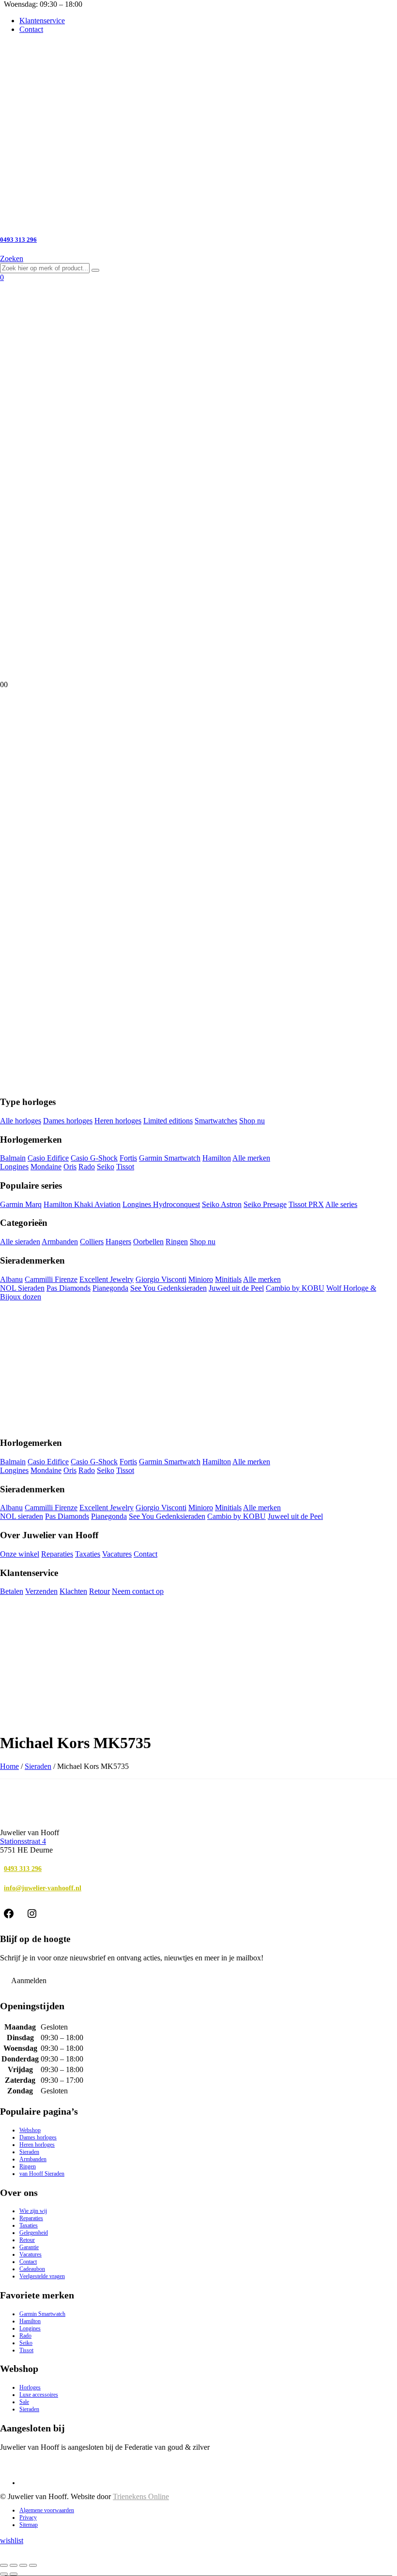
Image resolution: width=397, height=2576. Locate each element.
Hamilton (217, 1158)
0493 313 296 (23, 1869)
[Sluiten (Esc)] (33, 2565)
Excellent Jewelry (107, 1279)
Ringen (177, 1242)
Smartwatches (216, 1121)
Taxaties (88, 1554)
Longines (14, 1167)
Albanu (11, 1279)
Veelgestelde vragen (42, 2276)
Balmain (13, 1158)
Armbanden (60, 1242)
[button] (12, 258)
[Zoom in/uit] (4, 2565)
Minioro (201, 1279)
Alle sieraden (20, 1242)
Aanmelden (29, 1980)
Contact (31, 29)
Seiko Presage (265, 1204)
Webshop (30, 2130)
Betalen (12, 1591)
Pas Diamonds (69, 1288)
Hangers (118, 1242)
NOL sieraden (22, 1516)
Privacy (28, 2517)
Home (9, 1766)
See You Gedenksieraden (168, 1288)
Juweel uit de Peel (236, 1288)
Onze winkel (20, 1554)
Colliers (92, 1242)
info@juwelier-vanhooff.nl (43, 1888)
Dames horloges (68, 1121)
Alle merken (251, 1158)
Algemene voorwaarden (47, 2510)
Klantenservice (42, 21)
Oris (70, 1167)
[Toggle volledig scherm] (14, 2565)
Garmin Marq (21, 1204)
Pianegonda (110, 1288)
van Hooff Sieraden (42, 2174)
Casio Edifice (48, 1158)
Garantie (29, 2247)
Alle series (341, 1204)
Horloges (30, 2387)
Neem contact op (138, 1591)
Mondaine (46, 1167)
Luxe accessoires (39, 2395)
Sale (24, 2402)
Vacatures (117, 1554)
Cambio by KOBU (295, 1288)
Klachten (73, 1591)
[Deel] (23, 2565)
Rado (87, 1167)
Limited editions (168, 1121)
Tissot (125, 1167)
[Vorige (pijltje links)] (4, 2574)
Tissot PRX (306, 1204)
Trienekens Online (141, 2496)
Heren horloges (118, 1121)
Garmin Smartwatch (170, 1158)
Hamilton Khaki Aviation (82, 1204)
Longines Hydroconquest (161, 1204)
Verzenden (41, 1591)
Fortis (128, 1158)
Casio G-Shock (94, 1158)
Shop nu (252, 1121)
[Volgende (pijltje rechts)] (14, 2574)
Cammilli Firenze (51, 1279)
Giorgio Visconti (161, 1279)
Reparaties (57, 1554)
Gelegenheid (34, 2233)
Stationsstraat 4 (23, 1841)
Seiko (106, 1167)
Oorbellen (148, 1242)
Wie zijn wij (33, 2211)
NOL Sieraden (22, 1288)
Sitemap (29, 2525)
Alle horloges (21, 1121)
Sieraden (38, 1766)
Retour (99, 1591)
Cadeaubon (32, 2269)
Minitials (228, 1279)
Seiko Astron (222, 1204)
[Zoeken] (95, 270)
